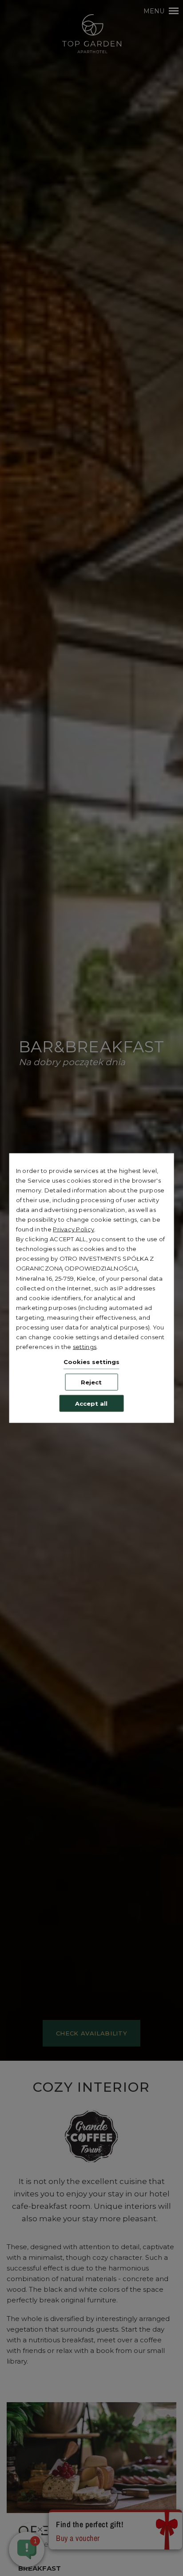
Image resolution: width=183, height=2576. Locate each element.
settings (85, 1347)
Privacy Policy (74, 1229)
